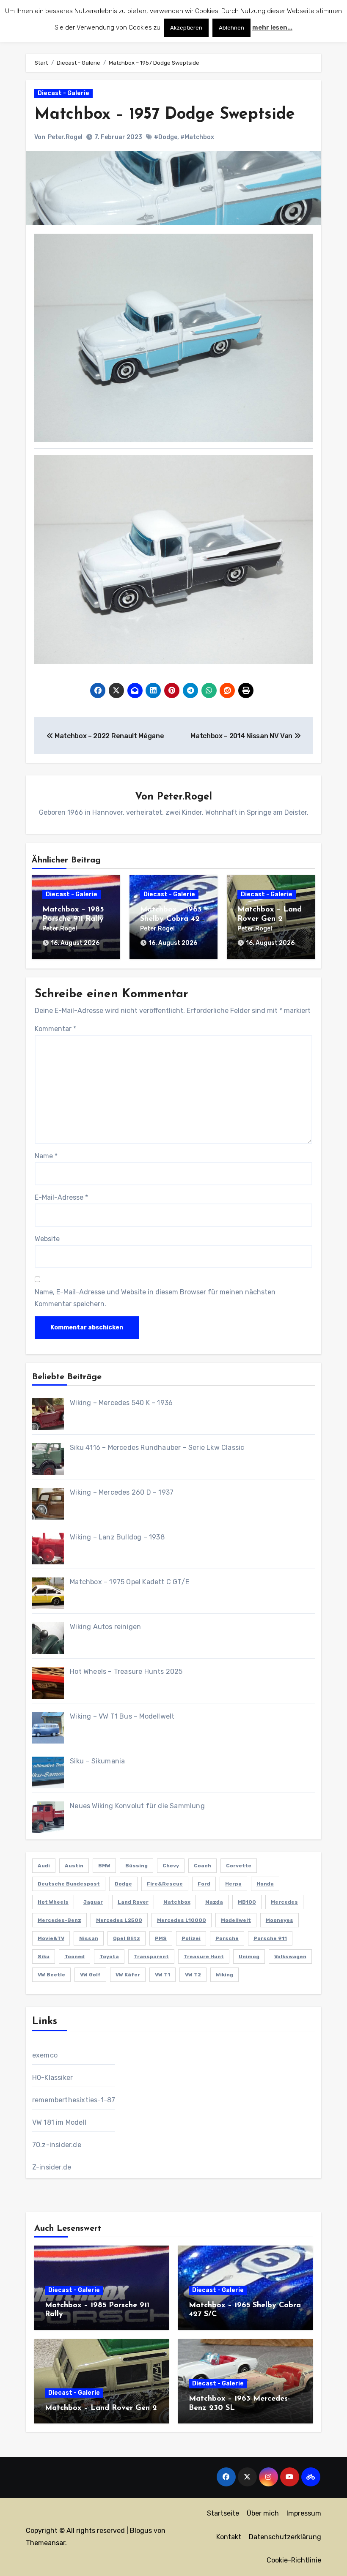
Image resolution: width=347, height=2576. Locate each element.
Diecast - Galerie (63, 93)
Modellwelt (236, 1920)
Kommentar (55, 1029)
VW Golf (90, 1975)
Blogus (141, 2531)
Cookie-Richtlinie (294, 2560)
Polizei (191, 1938)
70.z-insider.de (57, 2145)
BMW (104, 1866)
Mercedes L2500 (119, 1920)
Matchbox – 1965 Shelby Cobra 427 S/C (172, 919)
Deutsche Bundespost (69, 1884)
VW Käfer (128, 1975)
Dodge (123, 1884)
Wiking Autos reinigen (105, 1627)
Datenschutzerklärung (285, 2537)
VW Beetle (51, 1975)
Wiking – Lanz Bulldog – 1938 (117, 1537)
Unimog (249, 1957)
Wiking (224, 1975)
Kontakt (229, 2537)
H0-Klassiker (52, 2078)
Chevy (171, 1866)
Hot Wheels (53, 1902)
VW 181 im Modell (59, 2122)
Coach (202, 1866)
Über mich (263, 2513)
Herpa (233, 1884)
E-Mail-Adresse (61, 1197)
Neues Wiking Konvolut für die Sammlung (137, 1806)
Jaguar (93, 1902)
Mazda (214, 1902)
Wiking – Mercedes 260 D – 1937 (122, 1492)
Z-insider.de (52, 2167)
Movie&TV (51, 1938)
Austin (74, 1866)
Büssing (136, 1866)
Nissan (89, 1938)
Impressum (304, 2513)
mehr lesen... (272, 27)
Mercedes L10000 (182, 1920)
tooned (74, 1957)
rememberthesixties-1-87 (74, 2100)
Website (47, 1239)
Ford (204, 1884)
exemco (45, 2055)
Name (46, 1156)
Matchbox (177, 1902)
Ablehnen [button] (231, 28)
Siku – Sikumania (97, 1761)
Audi (44, 1866)
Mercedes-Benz (59, 1920)
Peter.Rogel (65, 137)
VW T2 (193, 1975)
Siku (44, 1957)
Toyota (109, 1957)
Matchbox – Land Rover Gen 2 (101, 2408)
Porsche (227, 1938)
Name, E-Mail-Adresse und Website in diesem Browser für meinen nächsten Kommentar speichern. (155, 1298)
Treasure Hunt (204, 1957)
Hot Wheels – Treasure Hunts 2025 (126, 1671)
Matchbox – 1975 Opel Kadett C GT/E (129, 1582)
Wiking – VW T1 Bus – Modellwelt (122, 1716)
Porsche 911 (270, 1938)
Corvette (239, 1866)
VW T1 (162, 1975)
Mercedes (284, 1902)
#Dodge (166, 137)
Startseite (223, 2513)
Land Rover (133, 1902)
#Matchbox (197, 137)
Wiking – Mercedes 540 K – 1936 (121, 1403)
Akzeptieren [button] (186, 28)
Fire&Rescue (165, 1884)
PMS (161, 1938)
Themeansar (45, 2543)
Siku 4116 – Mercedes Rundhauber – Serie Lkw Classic (157, 1448)
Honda (265, 1884)
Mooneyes (280, 1920)
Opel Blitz (127, 1938)
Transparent (151, 1957)
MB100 (247, 1902)
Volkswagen (290, 1957)
